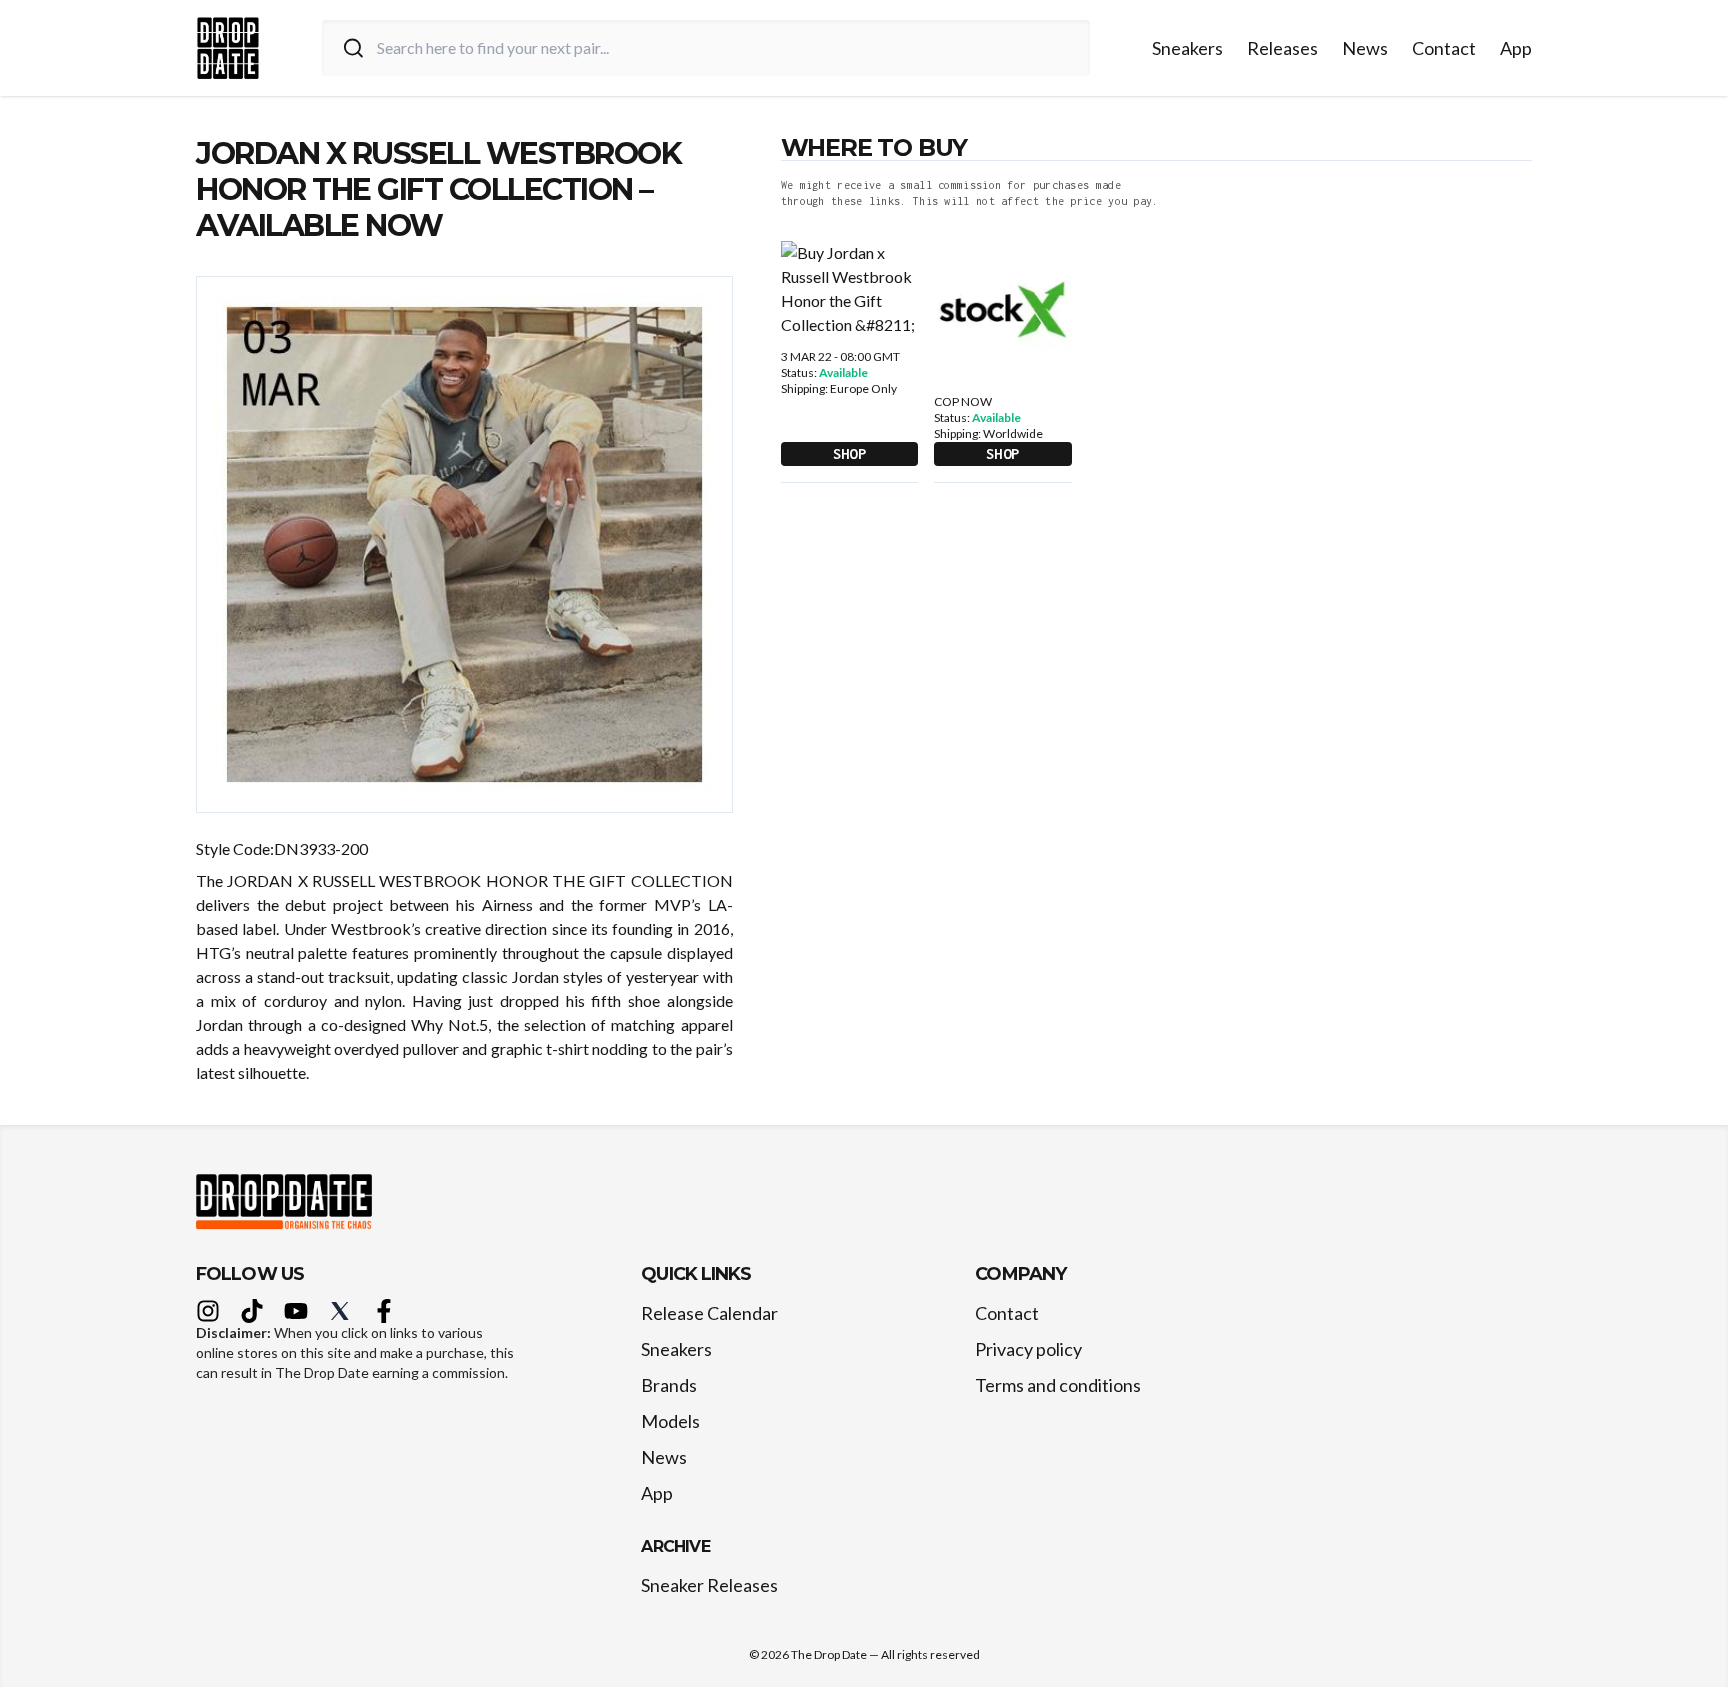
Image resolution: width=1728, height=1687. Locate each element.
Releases (1282, 48)
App (1516, 48)
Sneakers (1187, 48)
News (1365, 48)
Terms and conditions (1058, 1385)
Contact (1444, 48)
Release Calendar (709, 1313)
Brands (669, 1385)
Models (670, 1421)
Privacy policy (1028, 1349)
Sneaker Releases (709, 1585)
